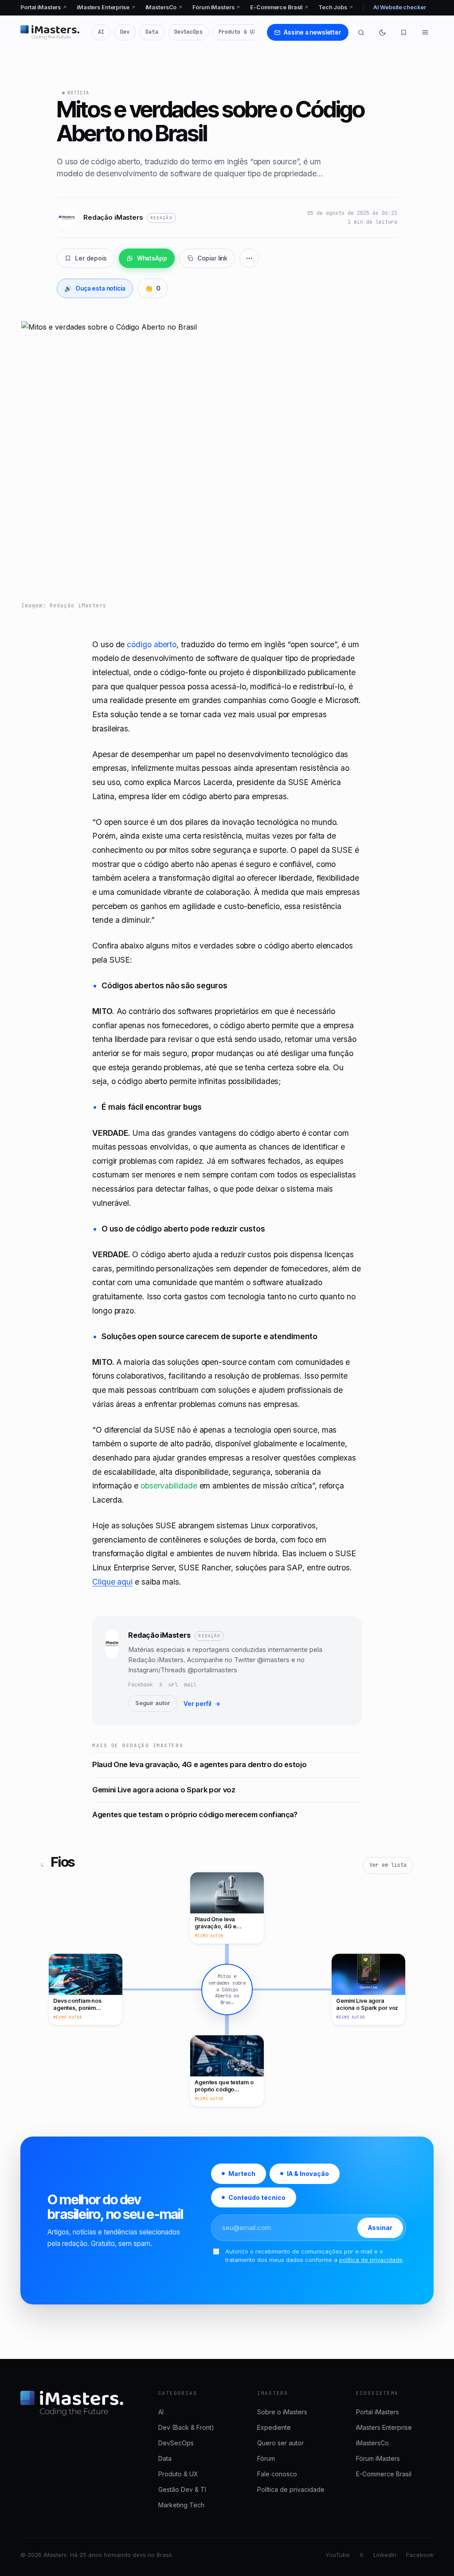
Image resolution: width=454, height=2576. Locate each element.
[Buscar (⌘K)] (361, 32)
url (173, 1685)
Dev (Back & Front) (186, 2427)
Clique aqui (112, 1582)
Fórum (266, 2458)
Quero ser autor (280, 2443)
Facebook (141, 1685)
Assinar (380, 2228)
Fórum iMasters (216, 7)
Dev (125, 32)
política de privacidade (371, 2260)
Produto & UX (237, 32)
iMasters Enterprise (106, 7)
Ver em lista (388, 1865)
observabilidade (169, 1486)
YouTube (338, 2555)
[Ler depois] (404, 32)
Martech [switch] (242, 2174)
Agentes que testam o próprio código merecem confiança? (195, 1814)
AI (101, 32)
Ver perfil (202, 1704)
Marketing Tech (181, 2505)
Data (152, 32)
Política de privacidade (291, 2489)
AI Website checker (400, 7)
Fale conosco (277, 2474)
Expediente (274, 2427)
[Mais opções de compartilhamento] (249, 258)
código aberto (152, 644)
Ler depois (91, 258)
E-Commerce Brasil (279, 7)
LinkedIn (385, 2555)
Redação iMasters (159, 1635)
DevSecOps (188, 32)
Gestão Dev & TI (182, 2489)
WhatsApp (152, 258)
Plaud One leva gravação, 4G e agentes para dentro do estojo (199, 1764)
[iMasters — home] (50, 32)
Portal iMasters (44, 7)
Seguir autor (153, 1703)
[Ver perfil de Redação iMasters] (112, 1671)
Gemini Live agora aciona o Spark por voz (164, 1790)
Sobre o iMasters (282, 2412)
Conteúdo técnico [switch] (257, 2197)
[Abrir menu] (425, 32)
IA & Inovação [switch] (308, 2174)
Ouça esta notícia (95, 288)
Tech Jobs (336, 7)
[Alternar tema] (383, 32)
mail (190, 1685)
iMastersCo (164, 7)
